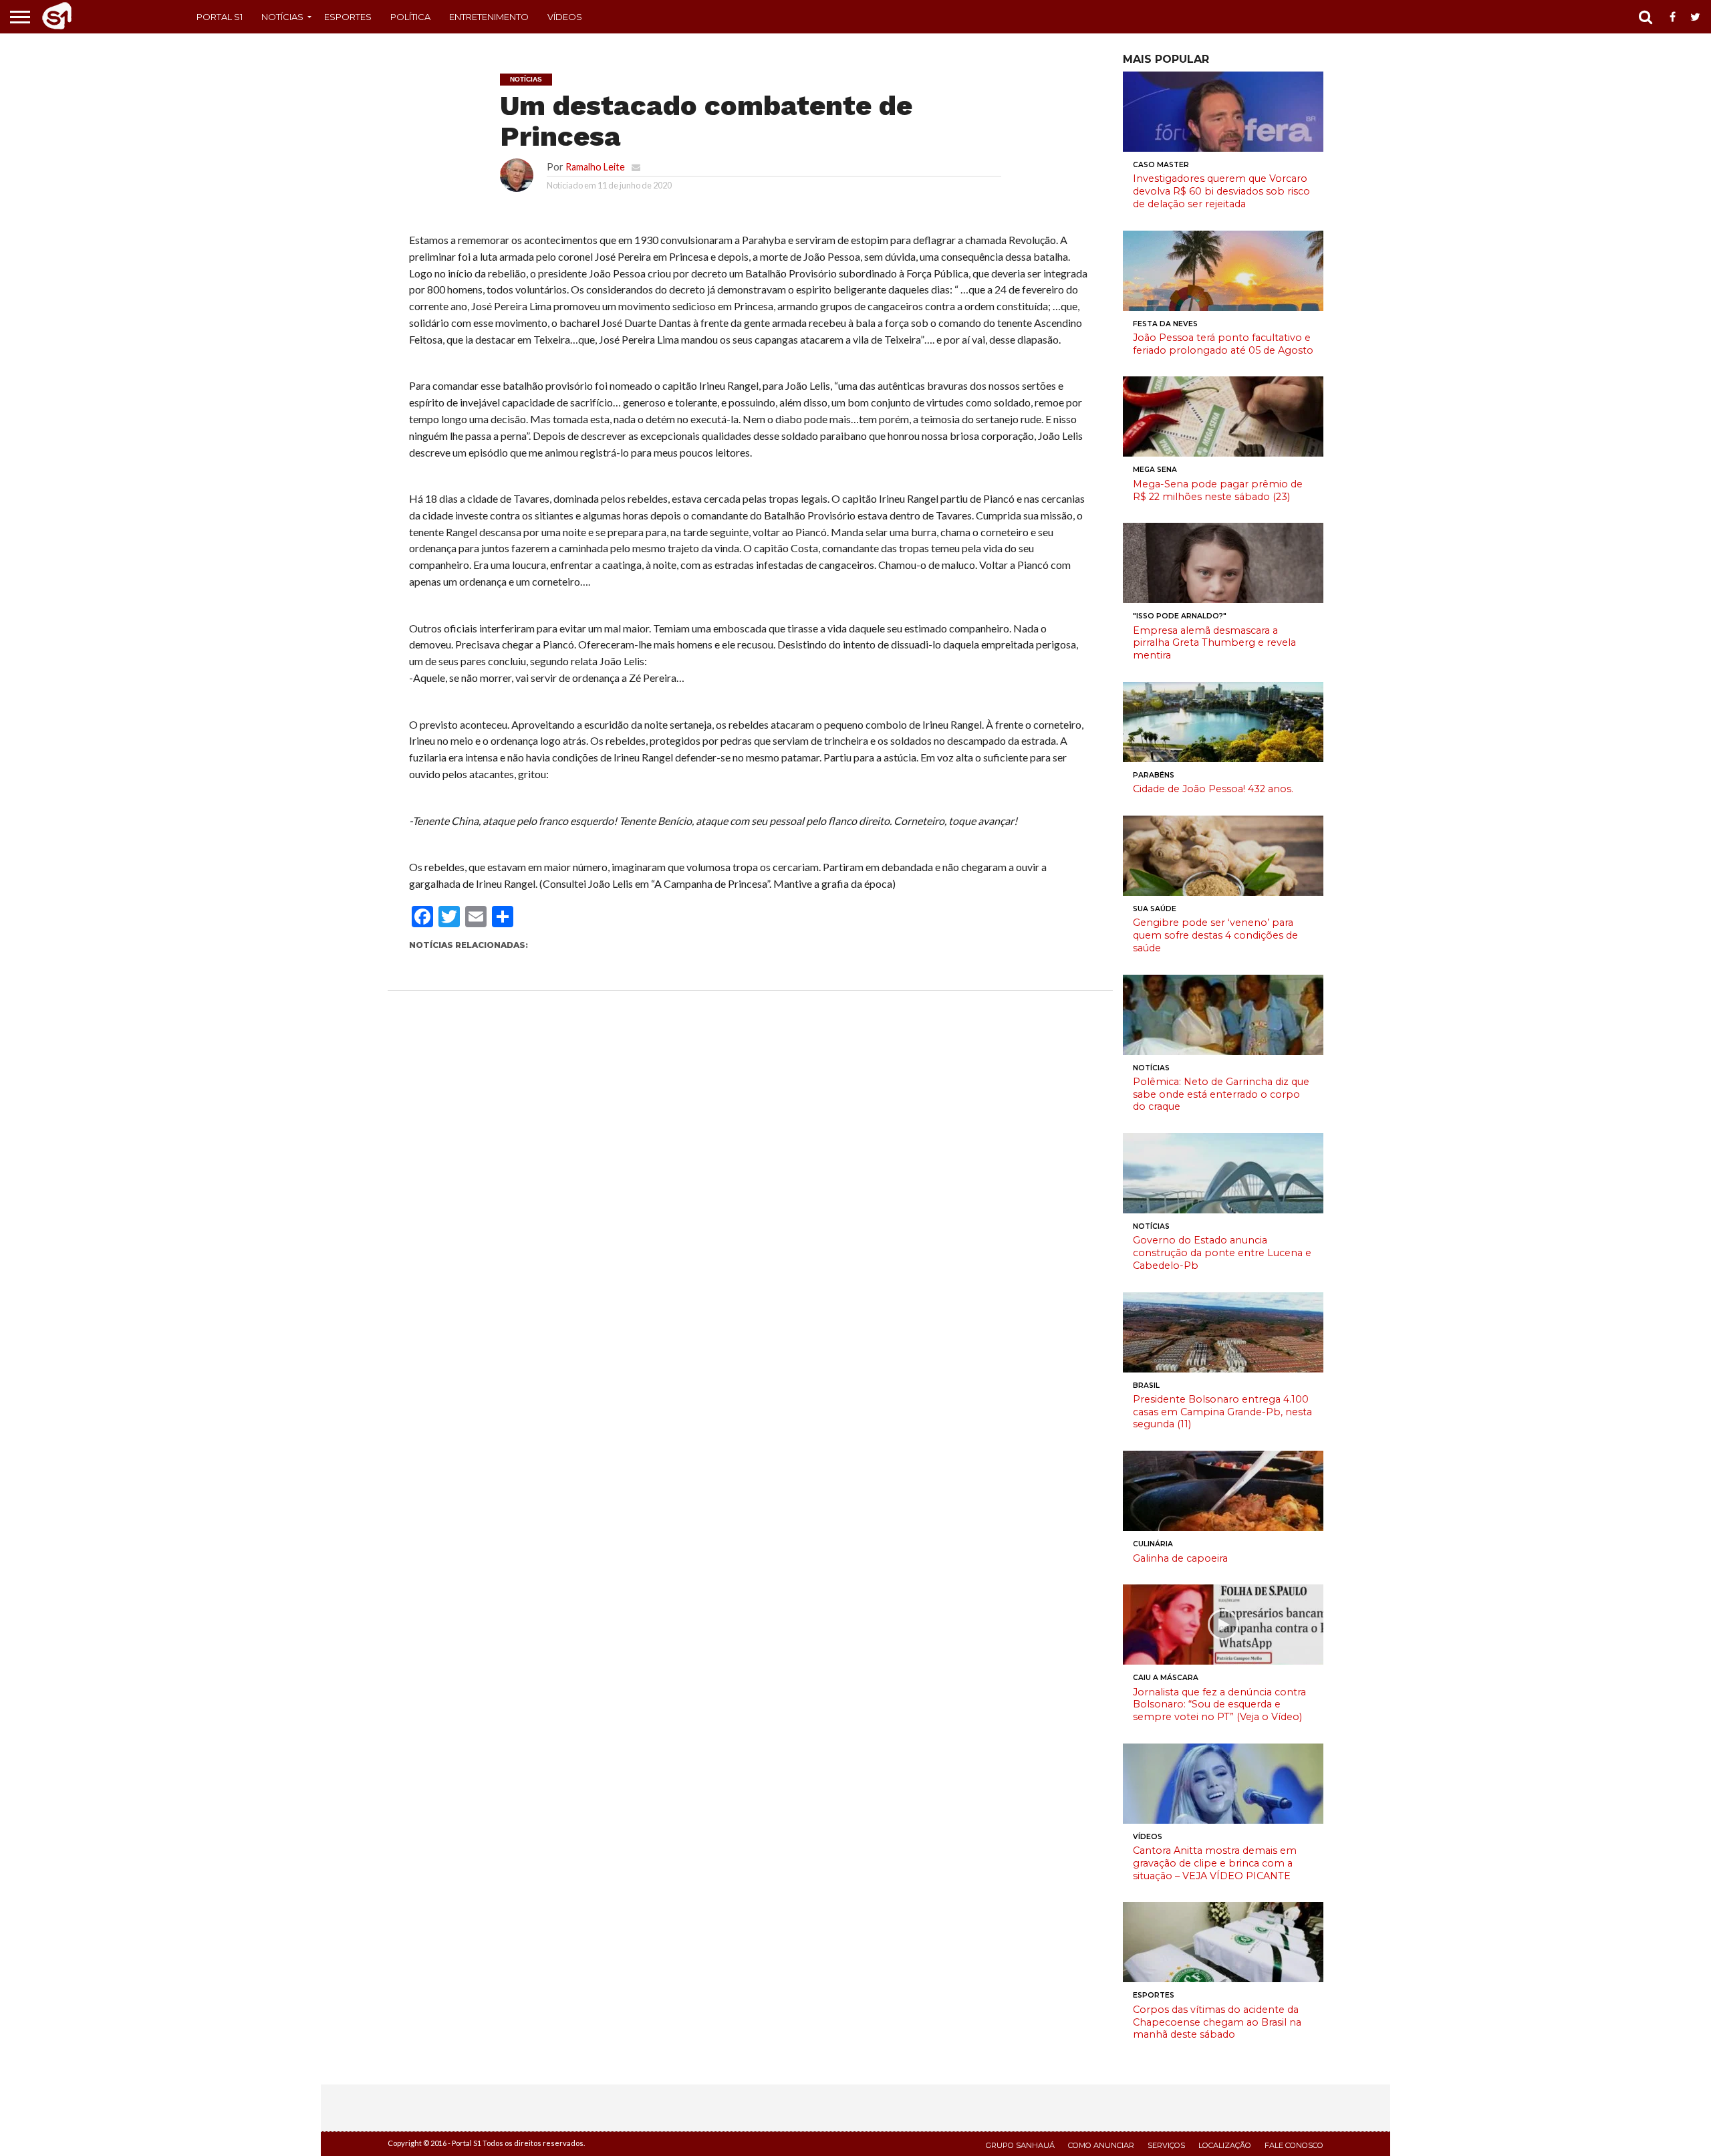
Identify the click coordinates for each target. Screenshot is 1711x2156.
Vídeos (565, 17)
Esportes (348, 17)
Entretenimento (489, 17)
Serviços (1166, 2145)
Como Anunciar (1101, 2145)
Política (410, 17)
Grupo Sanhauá (1020, 2145)
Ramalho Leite (595, 167)
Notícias (282, 17)
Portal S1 (220, 17)
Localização (1225, 2145)
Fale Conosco (1294, 2145)
